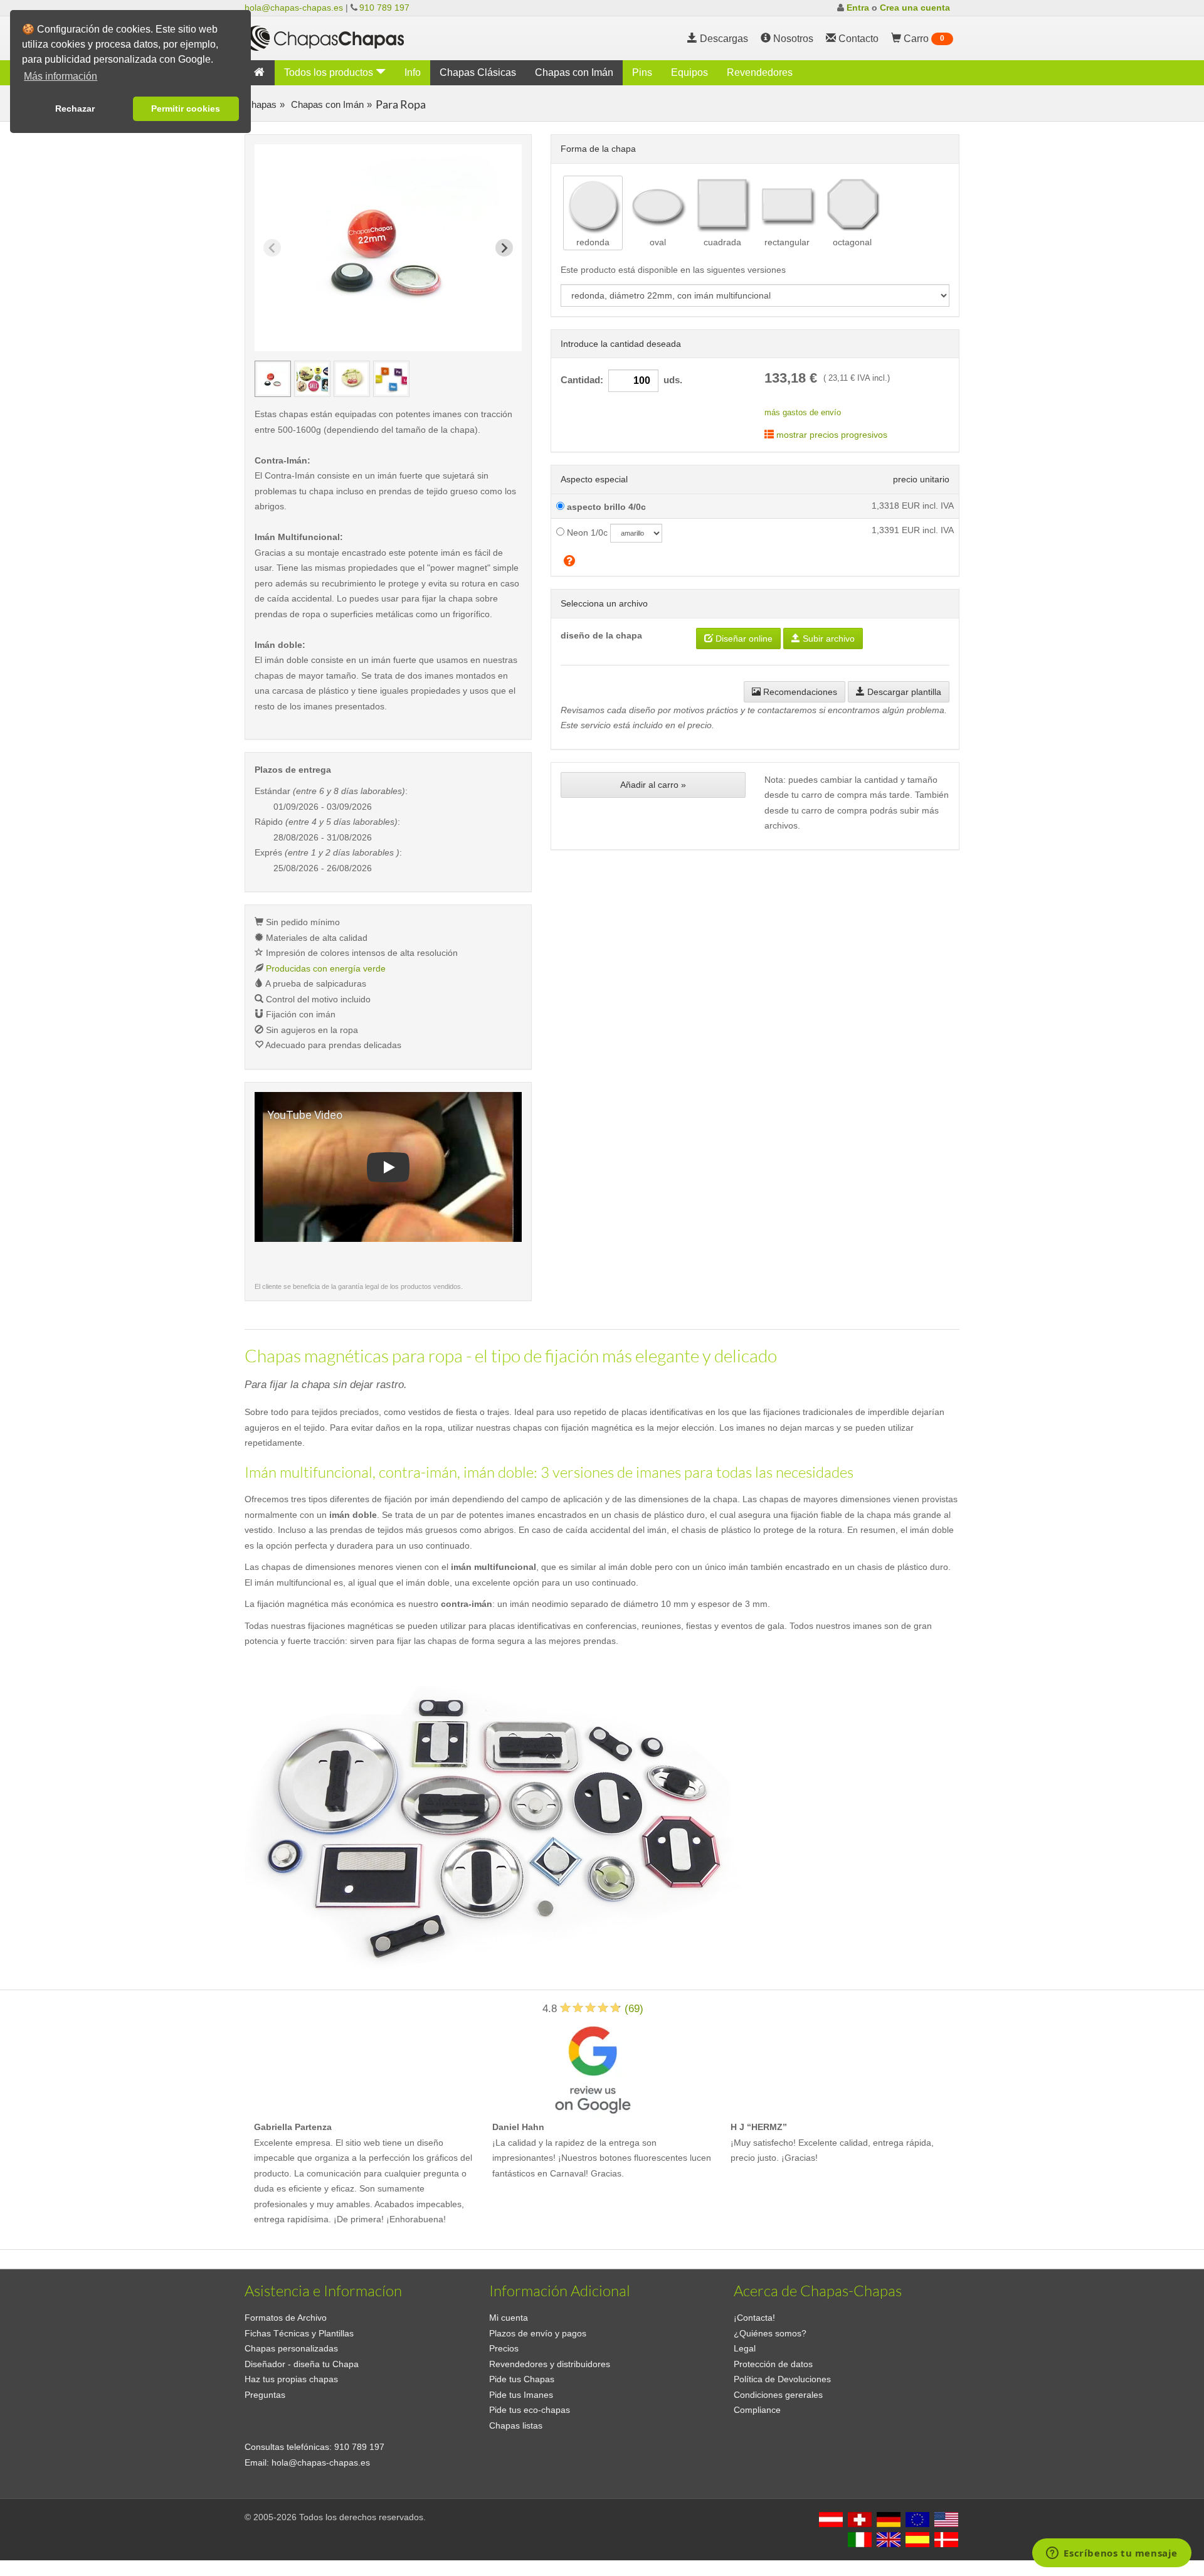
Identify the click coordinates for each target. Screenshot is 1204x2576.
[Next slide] (504, 248)
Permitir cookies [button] (186, 109)
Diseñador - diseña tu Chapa (302, 2364)
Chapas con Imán (574, 72)
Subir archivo (827, 639)
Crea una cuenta (915, 8)
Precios (504, 2348)
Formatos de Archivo (286, 2318)
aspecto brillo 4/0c (605, 507)
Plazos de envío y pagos (538, 2333)
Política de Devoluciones (782, 2379)
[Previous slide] (272, 248)
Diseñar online (743, 639)
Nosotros (792, 39)
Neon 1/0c (586, 533)
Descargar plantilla (903, 692)
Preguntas (265, 2395)
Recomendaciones (799, 692)
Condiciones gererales (778, 2395)
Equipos (689, 72)
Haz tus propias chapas (291, 2379)
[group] (273, 379)
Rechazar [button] (75, 109)
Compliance (757, 2410)
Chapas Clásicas (478, 72)
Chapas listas (516, 2425)
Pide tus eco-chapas (530, 2410)
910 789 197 (384, 8)
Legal (745, 2348)
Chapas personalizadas (291, 2348)
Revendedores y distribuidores (550, 2364)
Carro (923, 39)
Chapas (261, 104)
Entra (858, 8)
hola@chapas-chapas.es (294, 8)
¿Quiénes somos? (770, 2333)
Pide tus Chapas (522, 2379)
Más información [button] (61, 76)
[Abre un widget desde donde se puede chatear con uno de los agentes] (1112, 2554)
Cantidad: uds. (621, 380)
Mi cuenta (509, 2318)
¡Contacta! (754, 2318)
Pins (642, 72)
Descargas (723, 39)
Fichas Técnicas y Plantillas (299, 2333)
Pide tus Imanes (521, 2395)
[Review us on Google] (593, 2068)
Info (413, 72)
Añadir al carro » (653, 785)
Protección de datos (773, 2364)
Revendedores (760, 72)
